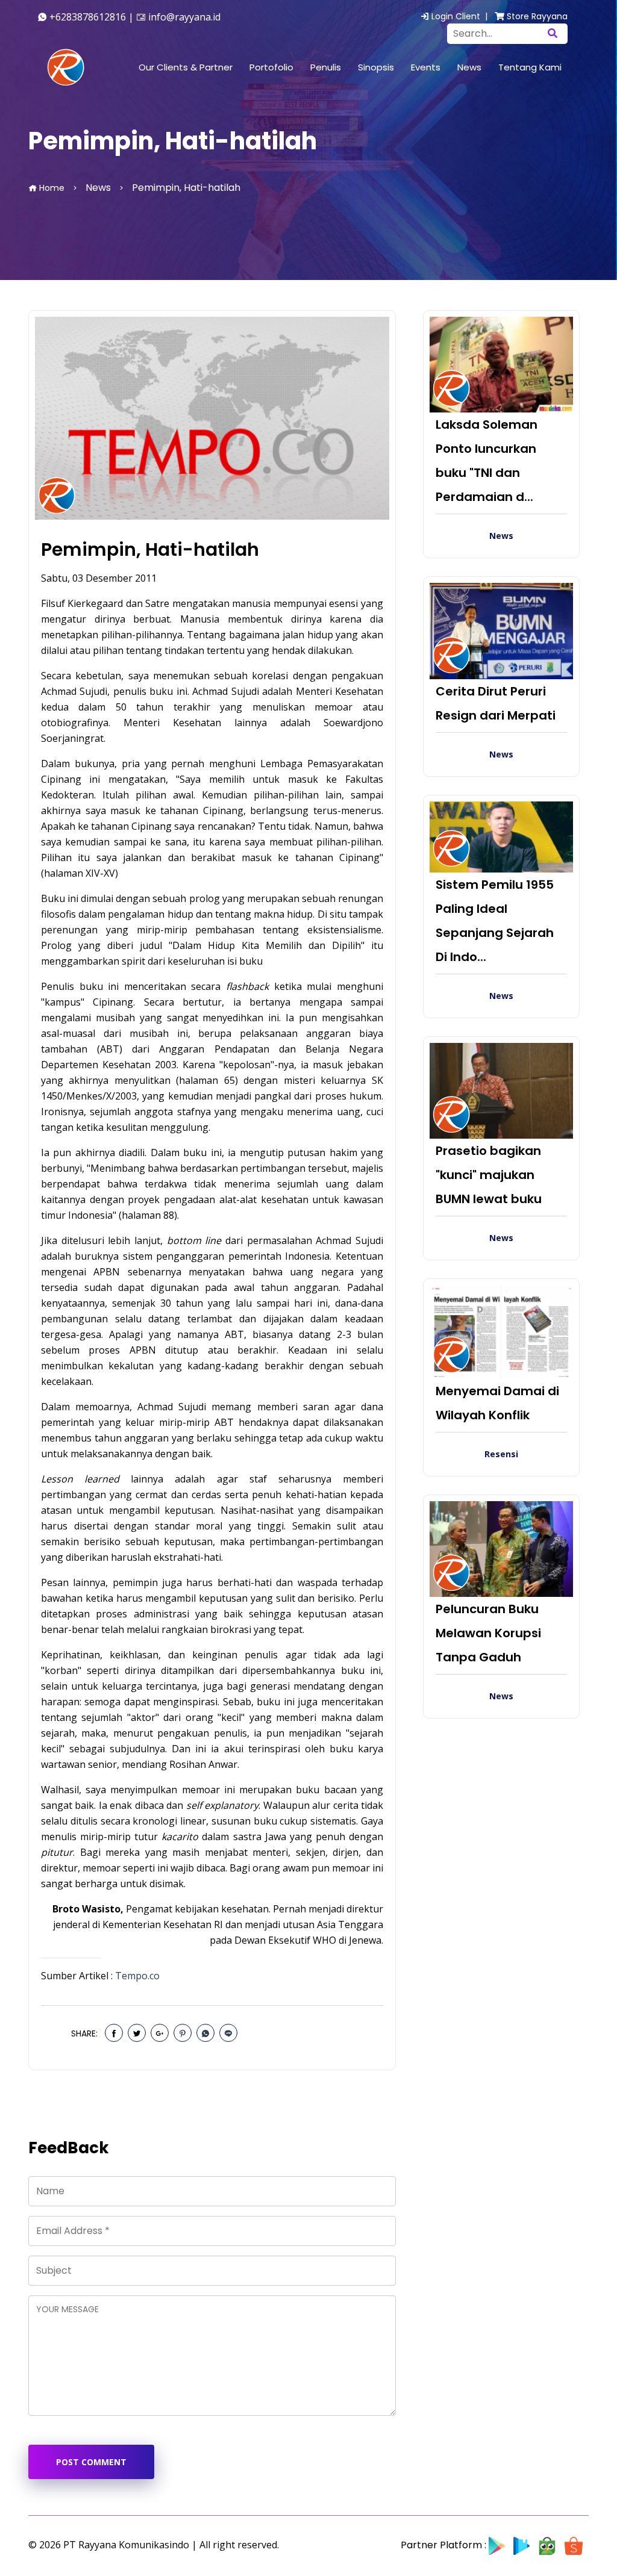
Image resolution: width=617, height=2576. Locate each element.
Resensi (501, 1454)
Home (51, 188)
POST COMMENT (91, 2462)
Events (426, 67)
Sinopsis (376, 67)
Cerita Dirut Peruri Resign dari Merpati (496, 703)
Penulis (326, 67)
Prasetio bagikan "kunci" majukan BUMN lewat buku (489, 1175)
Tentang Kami (530, 67)
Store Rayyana (536, 16)
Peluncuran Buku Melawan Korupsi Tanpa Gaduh (488, 1633)
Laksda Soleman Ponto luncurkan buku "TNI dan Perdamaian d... (487, 461)
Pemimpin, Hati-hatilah (150, 550)
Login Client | (461, 16)
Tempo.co (137, 1976)
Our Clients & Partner (186, 67)
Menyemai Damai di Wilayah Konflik (497, 1403)
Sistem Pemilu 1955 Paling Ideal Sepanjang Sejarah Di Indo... (495, 921)
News (469, 67)
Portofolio (271, 67)
